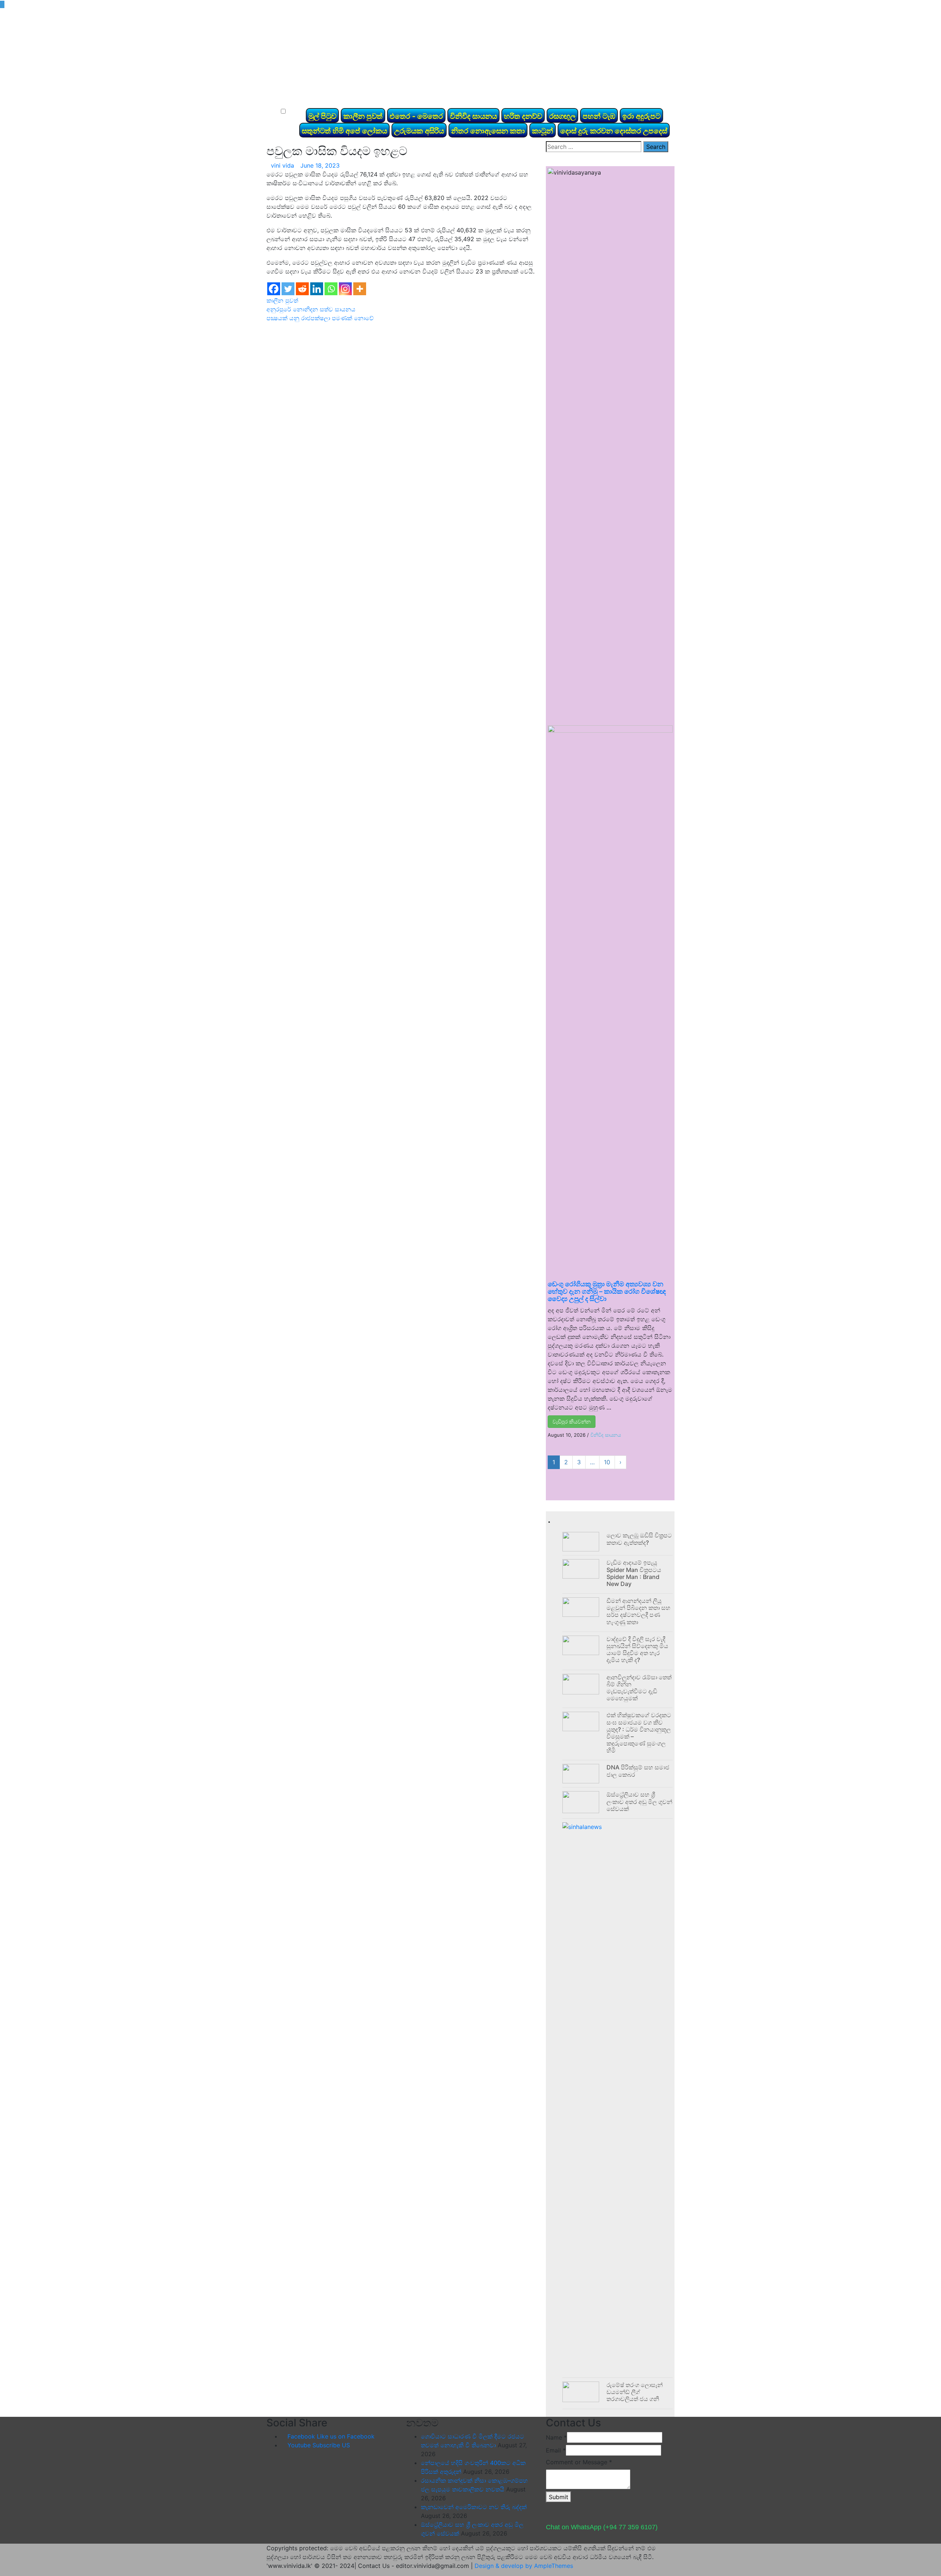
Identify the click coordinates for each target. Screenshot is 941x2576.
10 (607, 1462)
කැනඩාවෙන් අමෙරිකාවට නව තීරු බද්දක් (474, 2507)
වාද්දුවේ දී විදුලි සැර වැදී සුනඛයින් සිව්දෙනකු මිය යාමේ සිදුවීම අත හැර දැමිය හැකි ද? (637, 1650)
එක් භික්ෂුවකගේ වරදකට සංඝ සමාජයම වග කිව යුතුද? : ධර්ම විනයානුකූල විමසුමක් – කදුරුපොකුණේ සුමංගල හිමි (639, 1733)
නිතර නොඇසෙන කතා (488, 131)
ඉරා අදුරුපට (641, 116)
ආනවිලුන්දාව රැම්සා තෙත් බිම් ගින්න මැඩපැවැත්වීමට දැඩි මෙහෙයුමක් (639, 1688)
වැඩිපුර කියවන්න (572, 1421)
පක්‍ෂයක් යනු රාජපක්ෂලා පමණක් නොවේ (320, 318)
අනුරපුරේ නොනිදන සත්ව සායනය (311, 309)
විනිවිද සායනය (473, 116)
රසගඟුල (562, 116)
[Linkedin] (317, 289)
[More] (360, 289)
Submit (559, 2497)
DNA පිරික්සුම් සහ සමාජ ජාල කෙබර (638, 1771)
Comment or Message (579, 2462)
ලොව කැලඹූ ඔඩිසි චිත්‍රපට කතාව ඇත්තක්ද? (639, 1539)
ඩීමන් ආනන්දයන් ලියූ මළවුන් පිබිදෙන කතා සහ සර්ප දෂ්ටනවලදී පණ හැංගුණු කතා (638, 1611)
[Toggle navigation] (283, 99)
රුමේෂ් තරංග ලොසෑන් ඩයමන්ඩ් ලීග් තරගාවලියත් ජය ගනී (635, 2392)
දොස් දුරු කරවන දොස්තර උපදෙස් (614, 131)
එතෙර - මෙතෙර (416, 116)
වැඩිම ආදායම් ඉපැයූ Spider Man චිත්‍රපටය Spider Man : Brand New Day (634, 1573)
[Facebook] (274, 289)
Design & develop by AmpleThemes (524, 2566)
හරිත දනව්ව (523, 116)
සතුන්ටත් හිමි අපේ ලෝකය (344, 131)
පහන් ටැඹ (599, 116)
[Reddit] (302, 289)
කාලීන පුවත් (363, 116)
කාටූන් (543, 131)
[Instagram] (345, 289)
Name (556, 2437)
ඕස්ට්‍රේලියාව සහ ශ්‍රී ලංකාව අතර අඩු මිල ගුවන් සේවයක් (639, 1801)
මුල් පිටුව (322, 116)
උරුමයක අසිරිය (419, 131)
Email (556, 2450)
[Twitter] (288, 289)
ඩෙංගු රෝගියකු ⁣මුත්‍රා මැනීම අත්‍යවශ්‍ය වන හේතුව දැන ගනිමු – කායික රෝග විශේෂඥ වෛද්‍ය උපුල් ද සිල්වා (607, 1291)
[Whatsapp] (331, 289)
